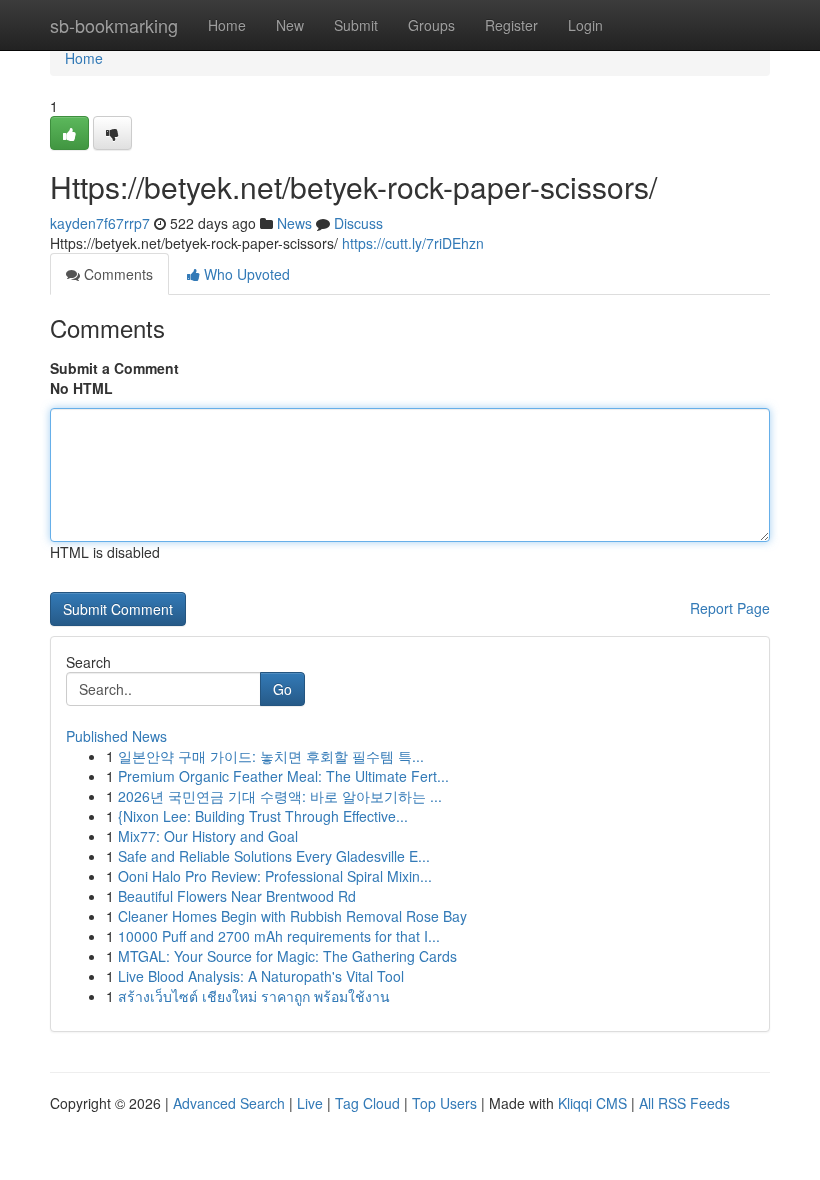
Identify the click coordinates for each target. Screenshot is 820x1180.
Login (585, 25)
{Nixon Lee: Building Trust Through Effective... (263, 816)
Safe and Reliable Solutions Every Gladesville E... (274, 856)
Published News (116, 736)
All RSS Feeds (684, 1103)
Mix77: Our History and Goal (208, 836)
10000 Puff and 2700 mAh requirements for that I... (279, 936)
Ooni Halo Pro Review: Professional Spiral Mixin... (275, 876)
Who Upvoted (245, 274)
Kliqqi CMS (592, 1103)
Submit (356, 25)
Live (310, 1103)
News (294, 223)
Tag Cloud (367, 1103)
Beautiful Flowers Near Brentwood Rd (237, 896)
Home (227, 25)
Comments (116, 274)
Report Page (730, 608)
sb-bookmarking (114, 25)
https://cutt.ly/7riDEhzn (413, 243)
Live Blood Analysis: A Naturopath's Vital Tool (261, 976)
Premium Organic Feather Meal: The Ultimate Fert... (283, 776)
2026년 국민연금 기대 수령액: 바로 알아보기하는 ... (280, 796)
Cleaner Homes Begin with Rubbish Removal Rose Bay (292, 916)
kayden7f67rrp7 (100, 223)
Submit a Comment (114, 368)
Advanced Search (229, 1103)
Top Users (444, 1103)
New (290, 25)
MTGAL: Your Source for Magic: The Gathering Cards (287, 956)
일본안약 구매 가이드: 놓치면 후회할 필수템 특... (271, 756)
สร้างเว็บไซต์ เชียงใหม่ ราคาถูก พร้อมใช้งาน (254, 996)
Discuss (358, 223)
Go (282, 689)
